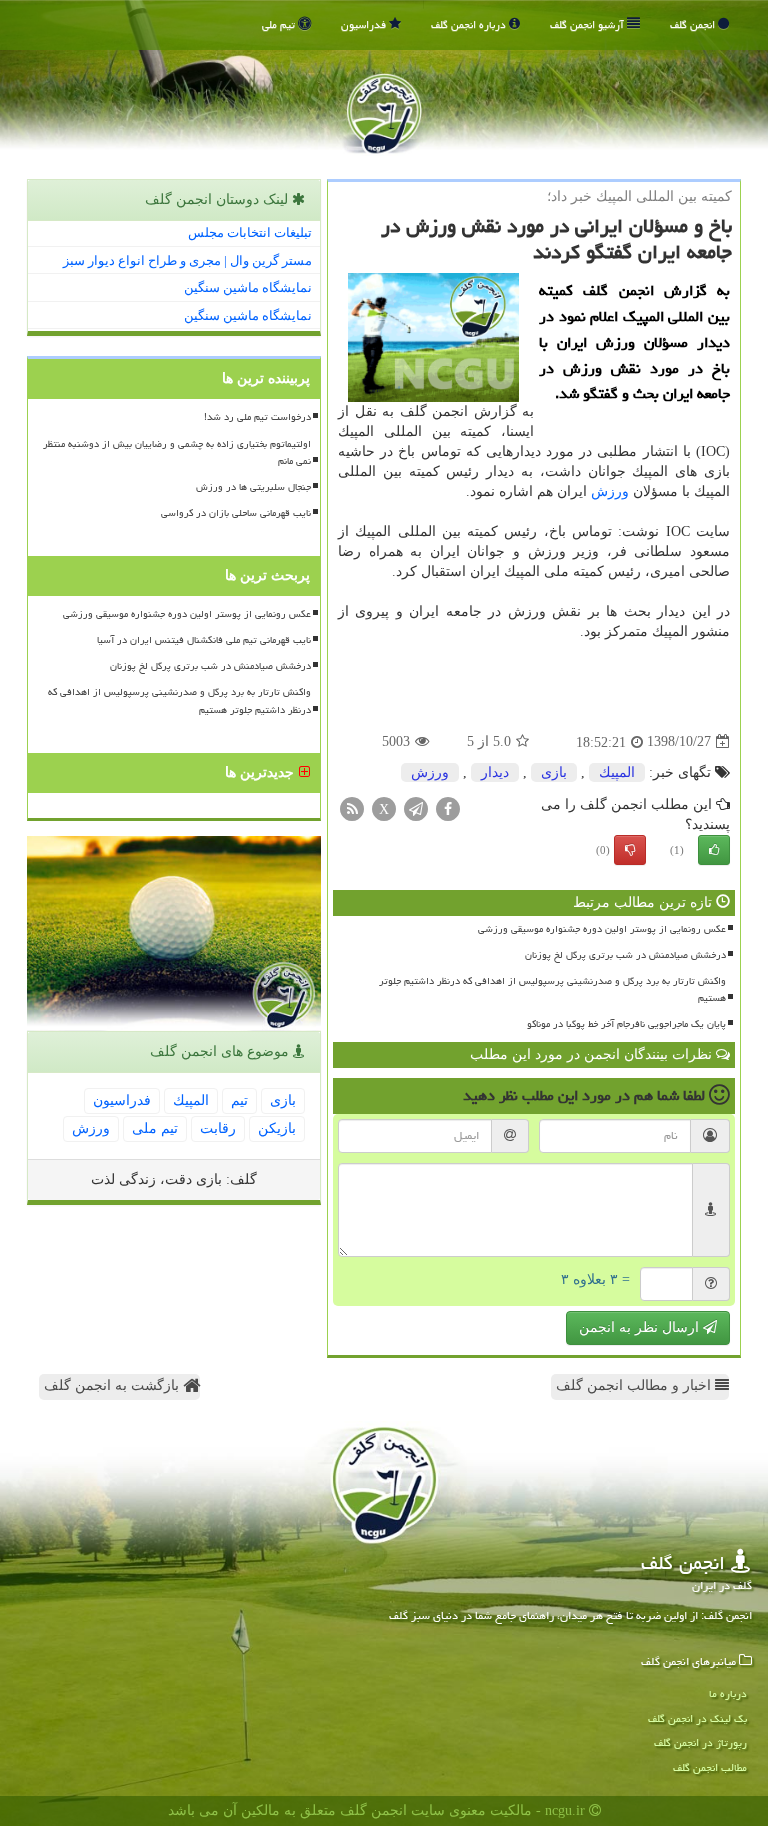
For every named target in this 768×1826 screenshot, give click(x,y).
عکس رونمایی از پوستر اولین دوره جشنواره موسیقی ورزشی (602, 929)
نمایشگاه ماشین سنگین (248, 287)
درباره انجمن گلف (470, 24)
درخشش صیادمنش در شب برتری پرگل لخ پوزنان (625, 955)
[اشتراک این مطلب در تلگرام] (416, 807)
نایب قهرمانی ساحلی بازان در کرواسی (236, 513)
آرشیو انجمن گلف (588, 24)
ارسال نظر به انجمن (641, 1327)
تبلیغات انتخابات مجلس (250, 232)
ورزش (610, 491)
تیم (239, 1100)
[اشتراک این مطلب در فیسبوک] (448, 807)
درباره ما (728, 1693)
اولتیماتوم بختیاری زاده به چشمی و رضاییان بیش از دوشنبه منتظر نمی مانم (177, 452)
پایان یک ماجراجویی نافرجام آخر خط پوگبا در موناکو (626, 1024)
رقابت (218, 1128)
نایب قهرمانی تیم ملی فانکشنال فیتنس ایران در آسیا (204, 640)
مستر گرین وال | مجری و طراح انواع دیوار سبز (187, 260)
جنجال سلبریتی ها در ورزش (253, 487)
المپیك (617, 772)
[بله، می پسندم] (714, 850)
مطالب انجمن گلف (710, 1767)
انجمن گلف (694, 24)
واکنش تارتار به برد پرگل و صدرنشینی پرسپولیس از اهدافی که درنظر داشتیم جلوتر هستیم (552, 989)
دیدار (495, 772)
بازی (554, 772)
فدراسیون (365, 24)
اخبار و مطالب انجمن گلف (635, 1385)
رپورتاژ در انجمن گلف (700, 1742)
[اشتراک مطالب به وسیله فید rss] (352, 807)
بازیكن (277, 1128)
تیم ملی (280, 24)
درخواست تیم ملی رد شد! (257, 417)
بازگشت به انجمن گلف (113, 1385)
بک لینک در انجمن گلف (697, 1718)
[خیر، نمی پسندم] (630, 850)
